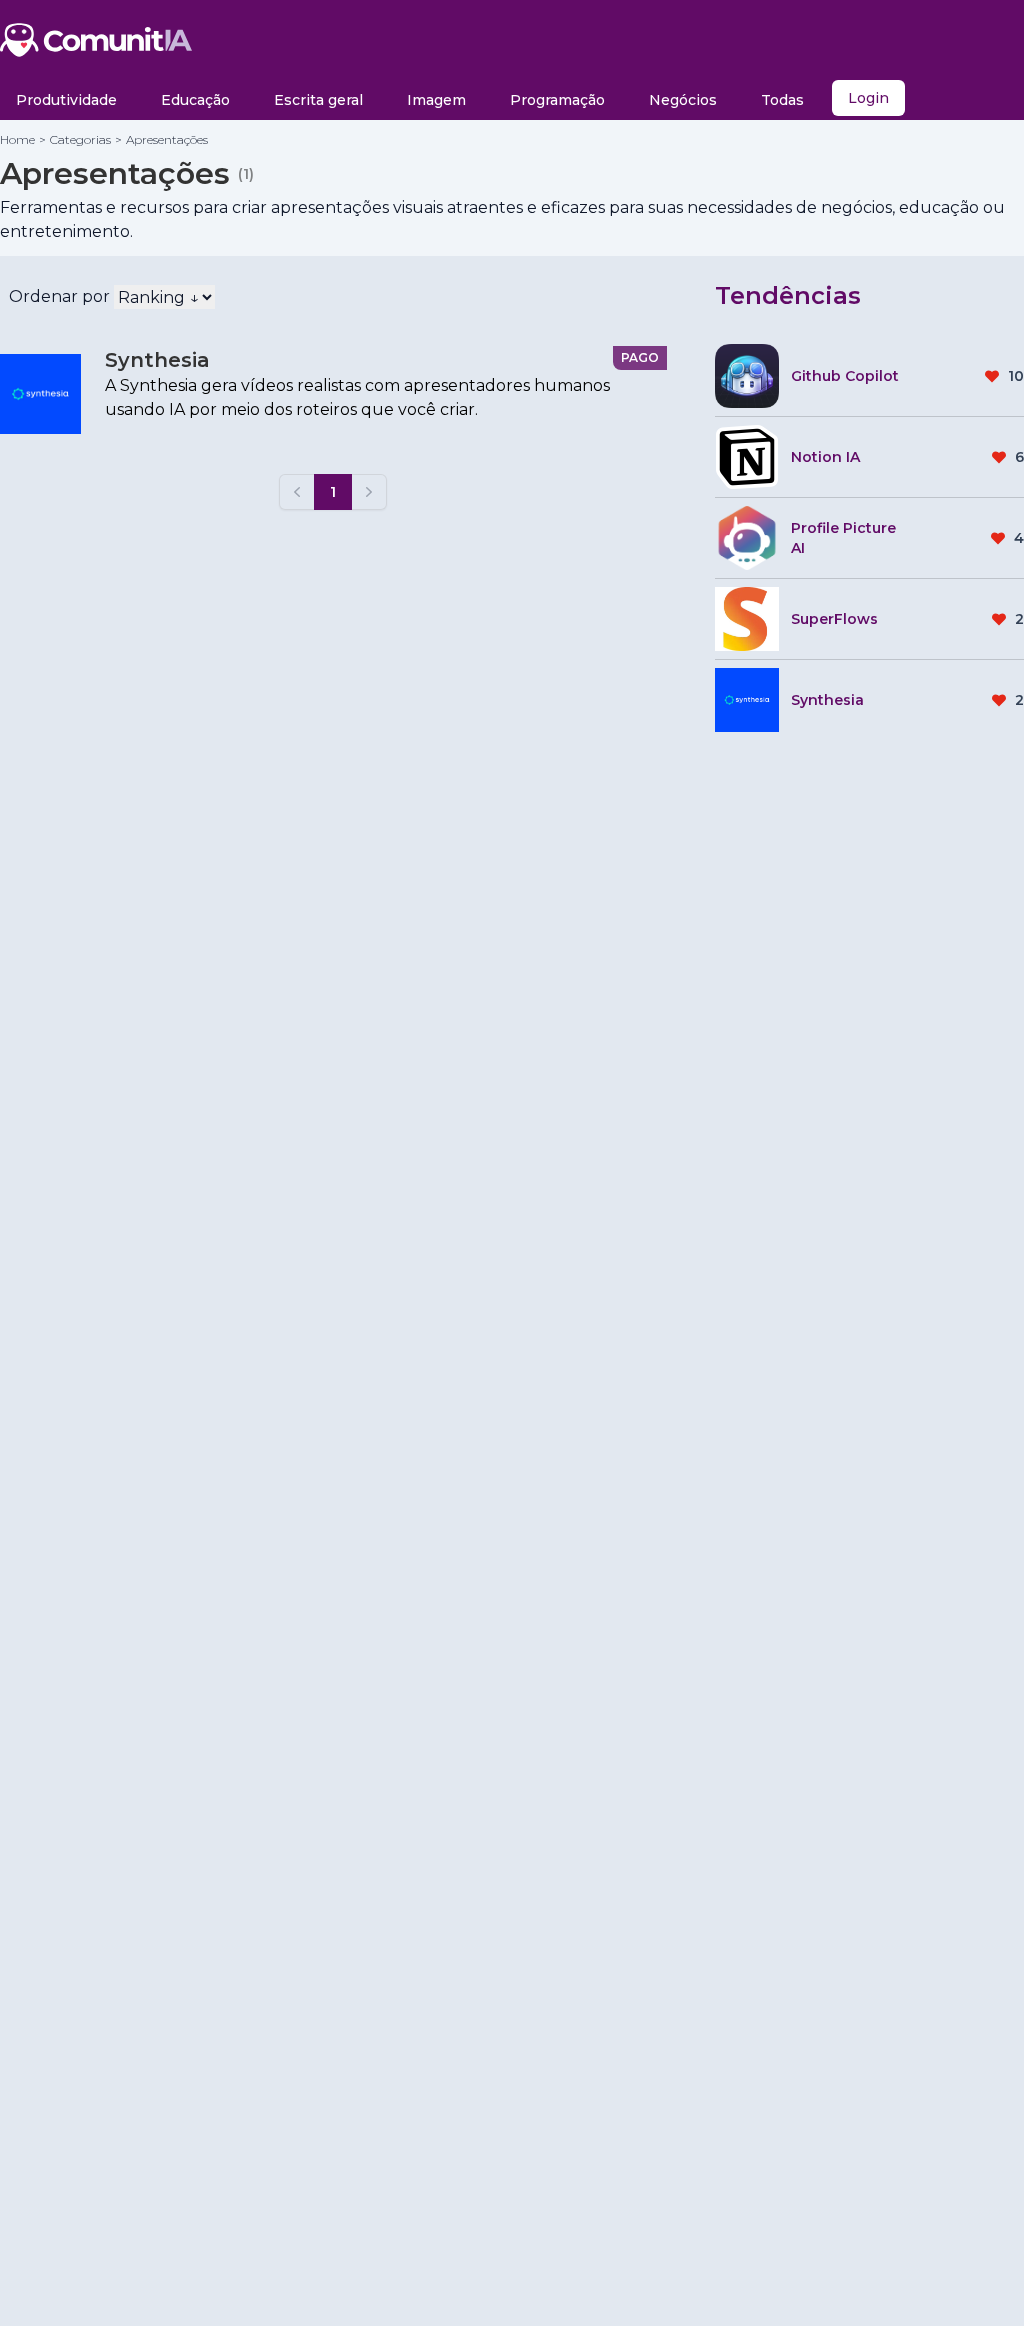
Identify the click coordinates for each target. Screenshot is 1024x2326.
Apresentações (167, 139)
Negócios (683, 100)
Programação (557, 100)
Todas (782, 100)
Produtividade (66, 100)
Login (868, 98)
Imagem (436, 100)
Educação (195, 100)
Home (17, 139)
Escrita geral (318, 100)
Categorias (80, 139)
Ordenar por (59, 296)
